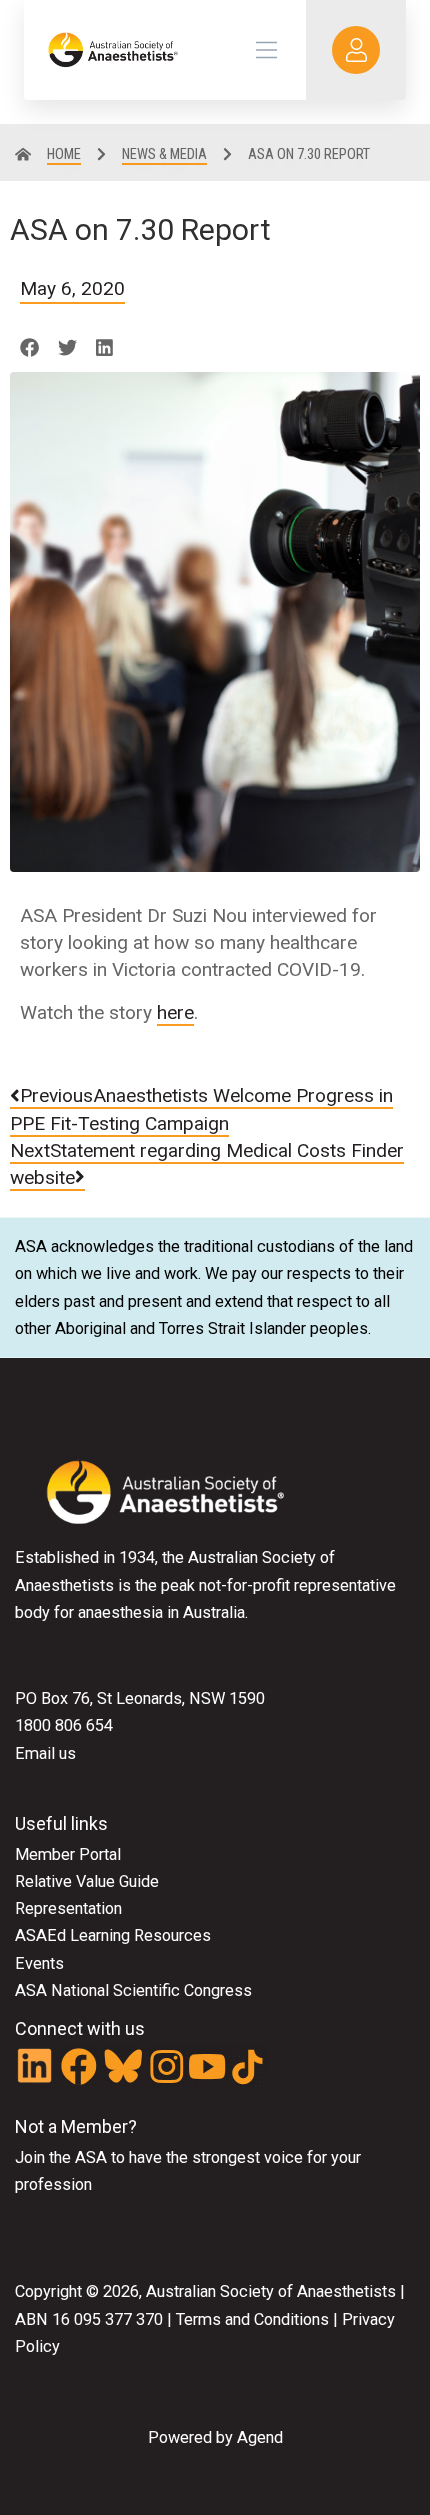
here (175, 1012)
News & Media (164, 154)
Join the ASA (61, 2157)
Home (64, 154)
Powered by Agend (215, 2437)
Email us (45, 1753)
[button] (29, 347)
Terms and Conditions (250, 2319)
